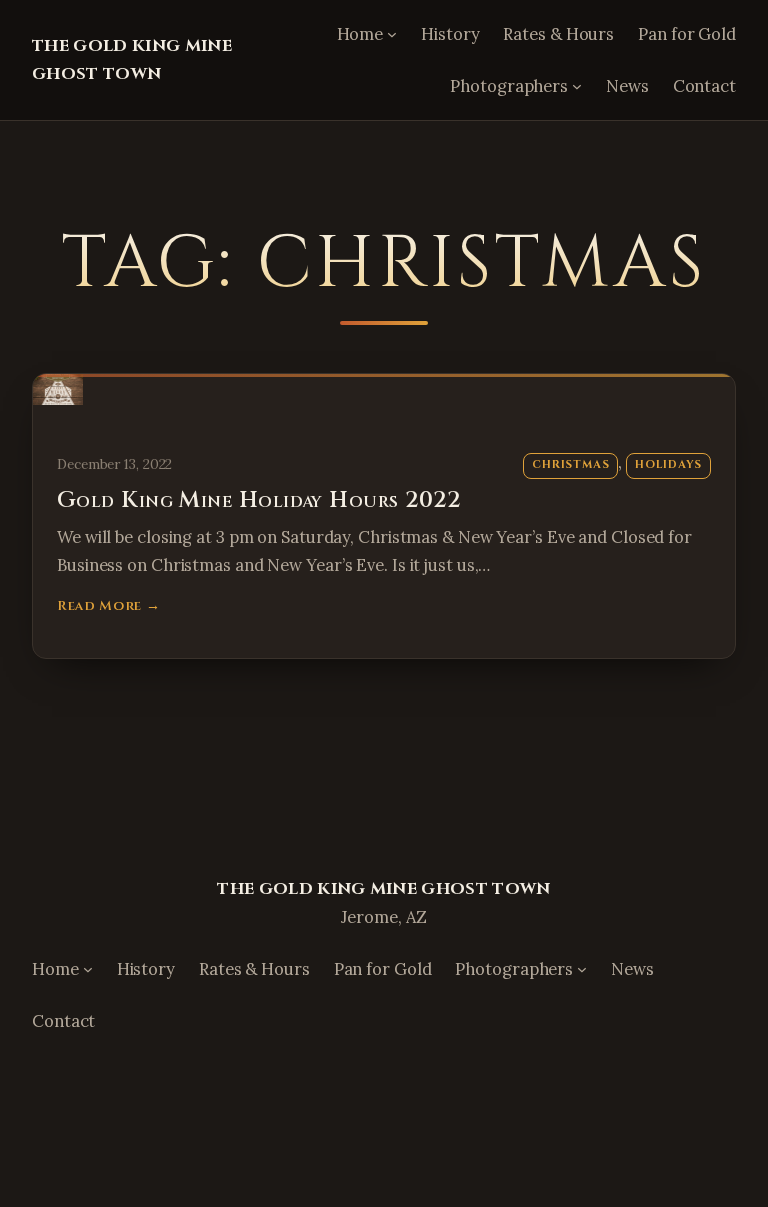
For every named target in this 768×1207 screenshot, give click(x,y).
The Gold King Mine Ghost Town (384, 889)
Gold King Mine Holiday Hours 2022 (259, 500)
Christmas (571, 464)
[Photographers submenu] (577, 86)
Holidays (669, 464)
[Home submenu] (392, 34)
